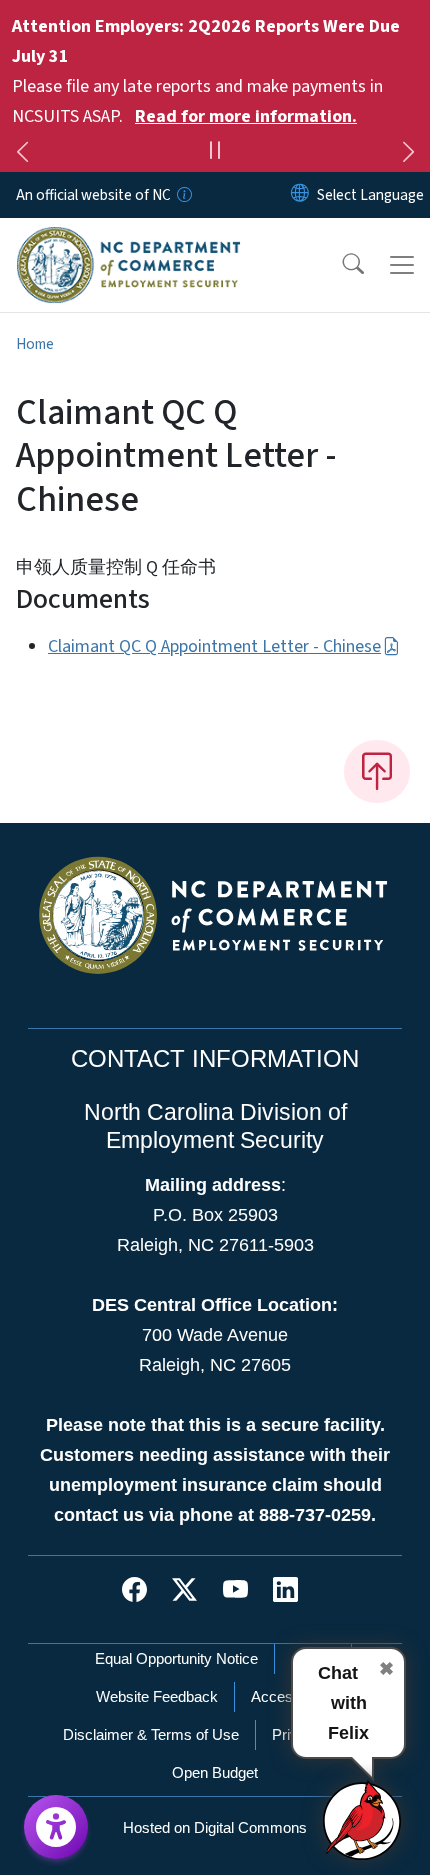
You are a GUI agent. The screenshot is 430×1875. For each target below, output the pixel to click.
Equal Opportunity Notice (176, 1658)
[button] (340, 265)
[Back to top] (377, 771)
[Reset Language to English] (300, 195)
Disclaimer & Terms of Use (151, 1734)
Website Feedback (157, 1696)
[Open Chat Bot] (363, 1820)
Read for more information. (246, 116)
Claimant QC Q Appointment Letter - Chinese (214, 646)
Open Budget (215, 1772)
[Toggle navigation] (402, 265)
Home (35, 344)
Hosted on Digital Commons (215, 1827)
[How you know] (183, 195)
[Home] (128, 241)
